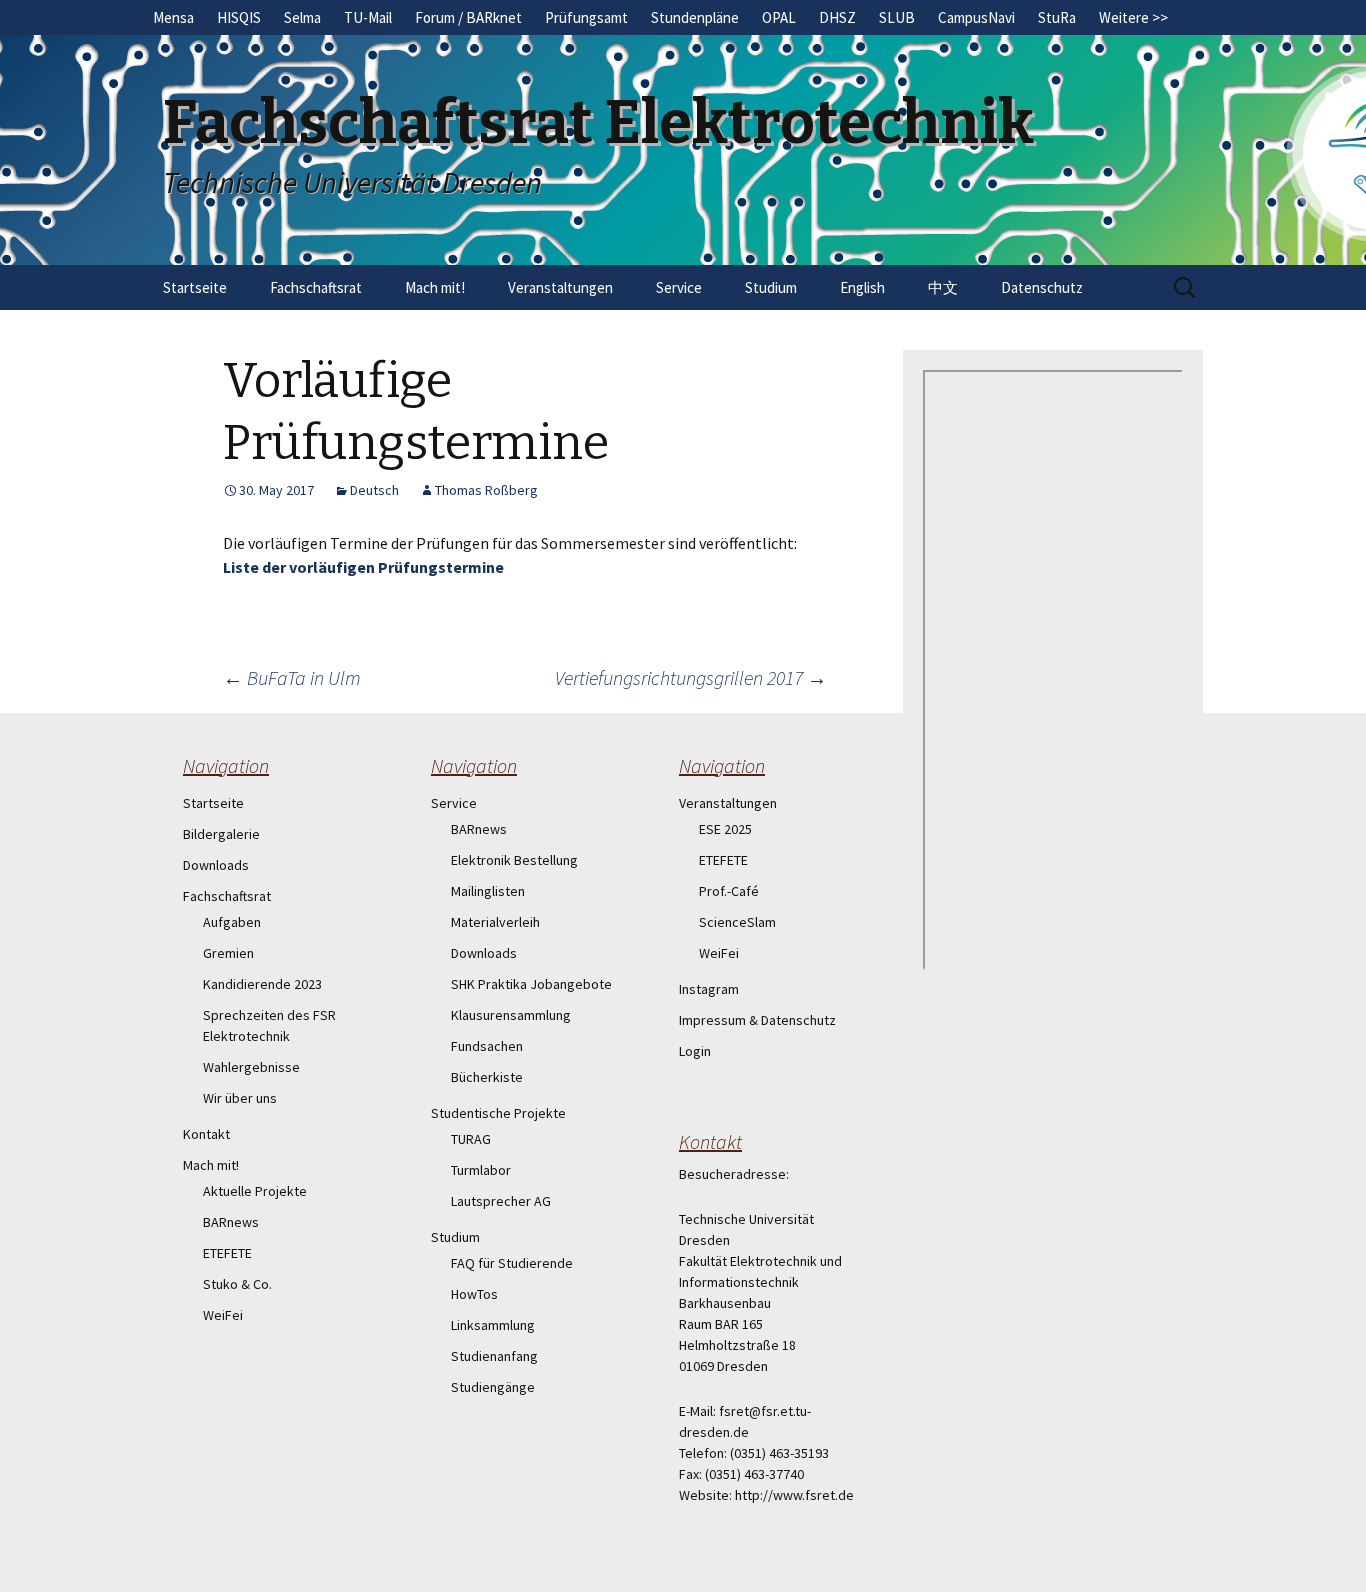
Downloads (216, 865)
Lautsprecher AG (501, 1201)
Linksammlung (493, 1325)
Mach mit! (435, 287)
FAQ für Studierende (512, 1263)
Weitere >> (1133, 17)
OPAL (779, 17)
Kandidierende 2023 (262, 984)
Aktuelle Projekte (255, 1191)
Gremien (228, 953)
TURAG (471, 1139)
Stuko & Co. (237, 1284)
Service (679, 287)
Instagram (709, 989)
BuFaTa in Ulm (292, 677)
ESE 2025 (725, 829)
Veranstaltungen (560, 287)
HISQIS (239, 17)
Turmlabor (481, 1170)
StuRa (1057, 17)
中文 (943, 287)
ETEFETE (227, 1253)
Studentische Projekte (498, 1113)
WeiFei (223, 1315)
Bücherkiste (487, 1077)
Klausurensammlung (511, 1015)
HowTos (474, 1294)
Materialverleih (495, 922)
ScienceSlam (737, 922)
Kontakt (206, 1134)
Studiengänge (493, 1387)
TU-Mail (368, 17)
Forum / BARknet (468, 17)
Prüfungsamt (586, 17)
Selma (302, 17)
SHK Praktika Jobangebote (531, 984)
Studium (771, 287)
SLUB (897, 17)
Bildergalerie (221, 834)
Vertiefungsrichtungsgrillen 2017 (691, 677)
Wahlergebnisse (251, 1067)
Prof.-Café (729, 891)
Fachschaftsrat (316, 287)
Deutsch (374, 490)
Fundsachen (487, 1046)
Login (695, 1051)
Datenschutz (1042, 287)
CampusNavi (976, 17)
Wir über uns (240, 1098)
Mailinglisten (488, 891)
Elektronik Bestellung (514, 860)
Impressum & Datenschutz (757, 1020)
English (862, 287)
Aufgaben (232, 922)
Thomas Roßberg (486, 490)
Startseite (195, 287)
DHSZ (837, 17)
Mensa (173, 17)
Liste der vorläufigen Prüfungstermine (363, 567)
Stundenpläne (695, 17)
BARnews (231, 1222)
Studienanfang (494, 1356)
